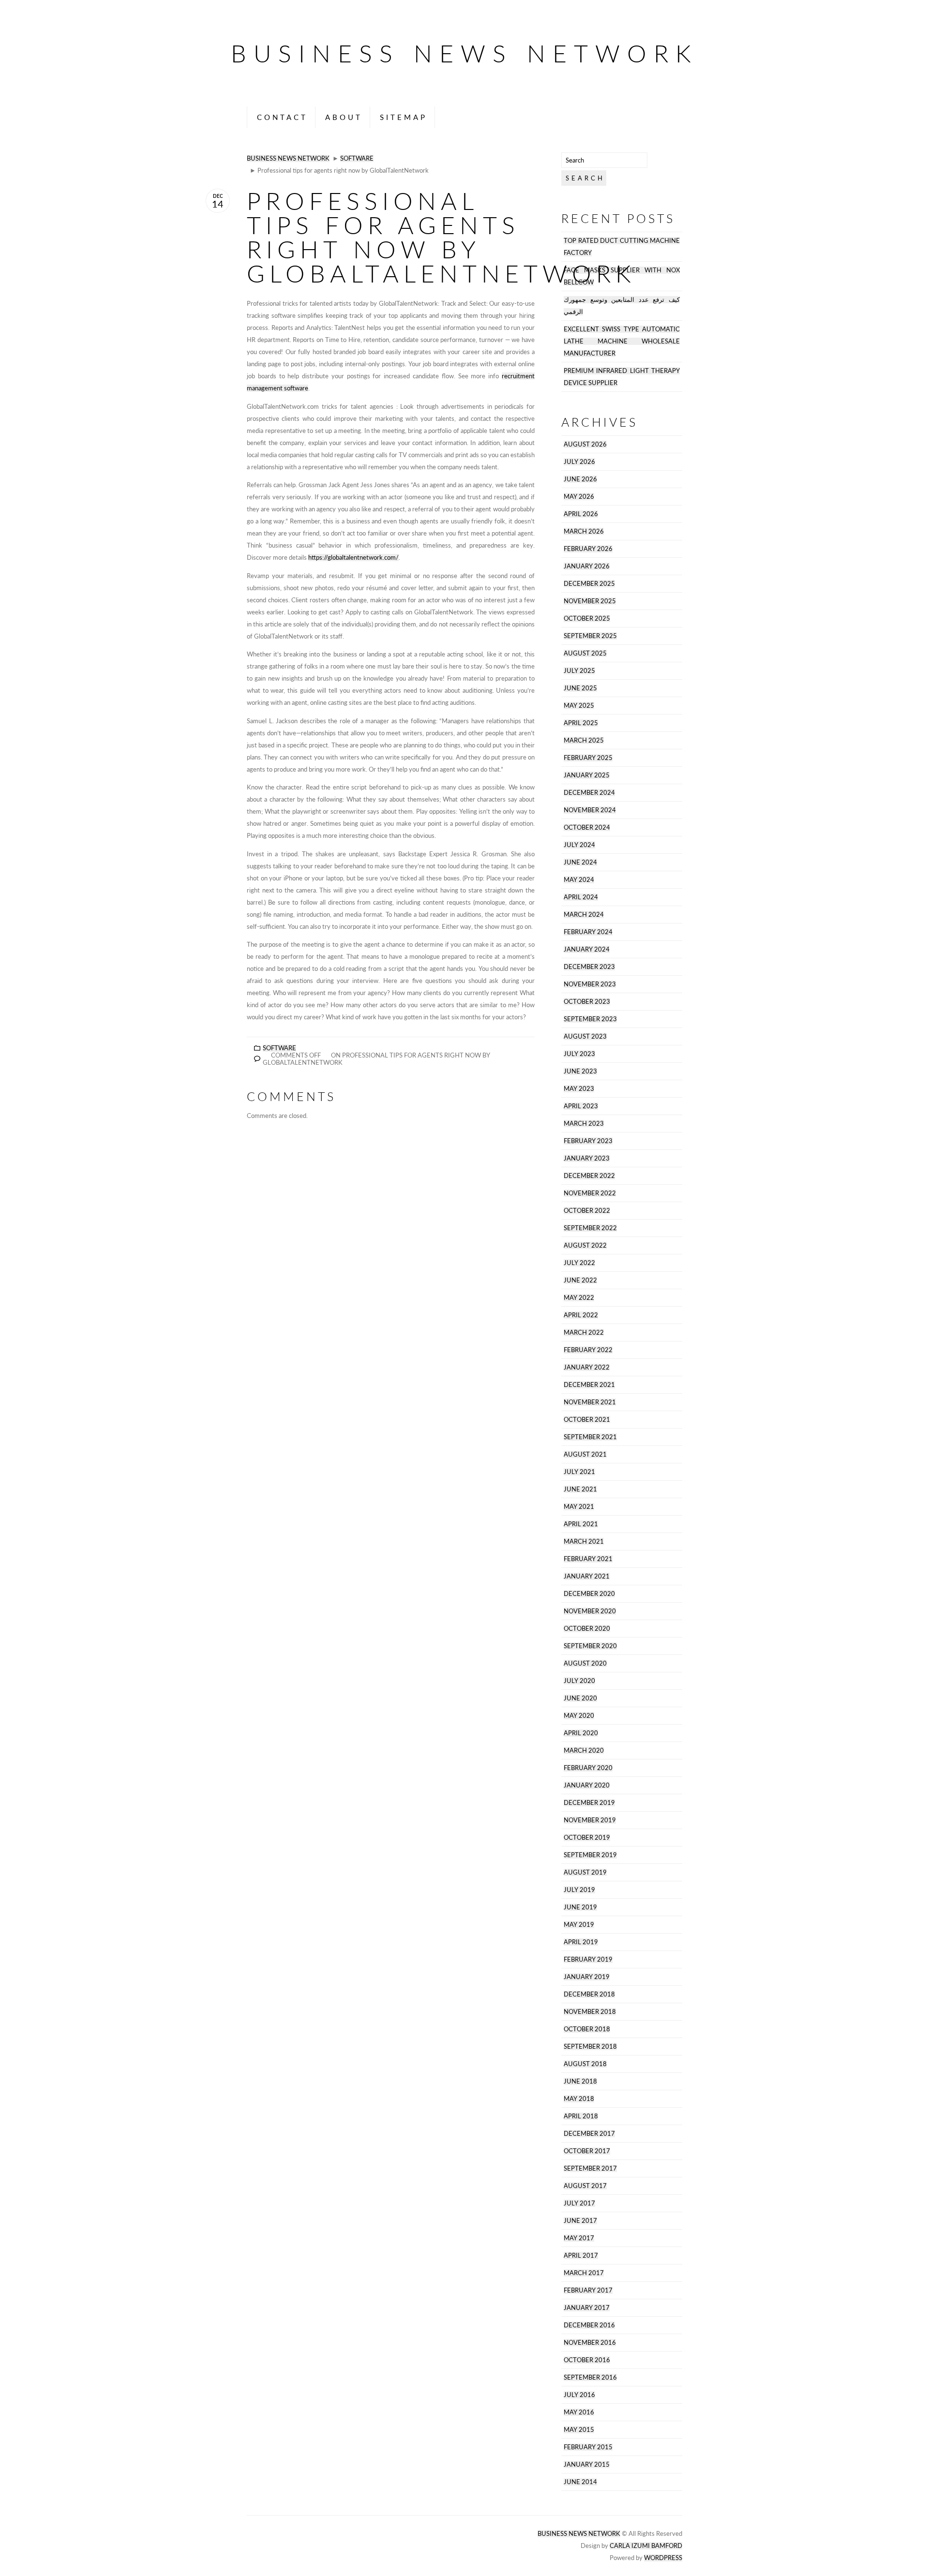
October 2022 (587, 1211)
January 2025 (587, 775)
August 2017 (585, 2186)
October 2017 (587, 2151)
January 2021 (587, 1576)
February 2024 (588, 932)
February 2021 (588, 1559)
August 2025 (585, 653)
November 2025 (590, 601)
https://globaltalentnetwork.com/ (353, 558)
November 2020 (590, 1611)
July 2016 (579, 2395)
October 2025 (587, 618)
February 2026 (588, 549)
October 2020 (587, 1629)
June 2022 (580, 1280)
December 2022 (589, 1176)
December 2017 (589, 2134)
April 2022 (581, 1315)
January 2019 (587, 1977)
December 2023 (589, 967)
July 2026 (579, 462)
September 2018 (590, 2047)
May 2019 (579, 1925)
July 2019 (579, 1890)
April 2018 (581, 2116)
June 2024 (580, 862)
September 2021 (590, 1437)
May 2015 (579, 2430)
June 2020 (580, 1698)
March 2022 (584, 1333)
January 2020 (587, 1785)
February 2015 (588, 2447)
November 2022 (590, 1193)
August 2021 (585, 1454)
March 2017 (584, 2273)
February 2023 (588, 1141)
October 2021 (587, 1420)
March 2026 (584, 531)
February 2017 (588, 2290)
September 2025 (590, 636)
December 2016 (589, 2325)
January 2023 (587, 1158)
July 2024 (579, 845)
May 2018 (579, 2099)
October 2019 (587, 1838)
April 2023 (581, 1106)
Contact (282, 117)
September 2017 (590, 2168)
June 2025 (580, 688)
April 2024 (581, 897)
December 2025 (589, 584)
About (344, 117)
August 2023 (585, 1036)
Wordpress (663, 2558)
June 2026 (580, 479)
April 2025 (581, 723)
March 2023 (584, 1124)
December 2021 (589, 1385)
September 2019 (590, 1855)
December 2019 (589, 1803)
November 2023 (590, 984)
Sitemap (404, 117)
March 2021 (584, 1541)
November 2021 (590, 1402)
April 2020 (581, 1733)
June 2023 (580, 1071)
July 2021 (579, 1472)
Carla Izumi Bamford (646, 2546)
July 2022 (579, 1263)
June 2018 (580, 2081)
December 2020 (589, 1594)
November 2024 (590, 810)
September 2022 (590, 1228)
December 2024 (589, 793)
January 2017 (587, 2308)
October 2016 (587, 2360)
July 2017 (579, 2203)
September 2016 (590, 2377)
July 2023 (579, 1054)
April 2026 (581, 514)
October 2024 (587, 827)
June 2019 (580, 1907)
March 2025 (584, 740)
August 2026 (585, 444)
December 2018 (589, 1994)
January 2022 (587, 1367)
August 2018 (585, 2064)
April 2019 (581, 1942)
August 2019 (585, 1872)
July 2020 (579, 1681)
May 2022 (579, 1298)
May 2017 (579, 2238)
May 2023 (579, 1089)
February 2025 (588, 758)
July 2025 (579, 671)
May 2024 (579, 880)
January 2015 (587, 2464)
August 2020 (585, 1663)
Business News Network (464, 53)
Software (357, 158)
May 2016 (579, 2412)
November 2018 (590, 2012)
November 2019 (590, 1820)
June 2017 (580, 2221)
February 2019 (588, 1959)
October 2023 (587, 1002)
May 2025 (579, 706)
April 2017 (581, 2256)
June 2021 (580, 1489)
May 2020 (579, 1716)
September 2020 (590, 1646)
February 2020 (588, 1768)
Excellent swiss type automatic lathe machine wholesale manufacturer (622, 341)
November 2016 (590, 2343)
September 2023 (590, 1019)
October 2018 (587, 2029)
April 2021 (581, 1524)
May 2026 (579, 497)
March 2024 (584, 915)
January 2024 (587, 949)
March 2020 (584, 1750)
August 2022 (585, 1245)
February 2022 (588, 1350)
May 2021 (579, 1507)
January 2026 (587, 566)
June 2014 (580, 2482)
